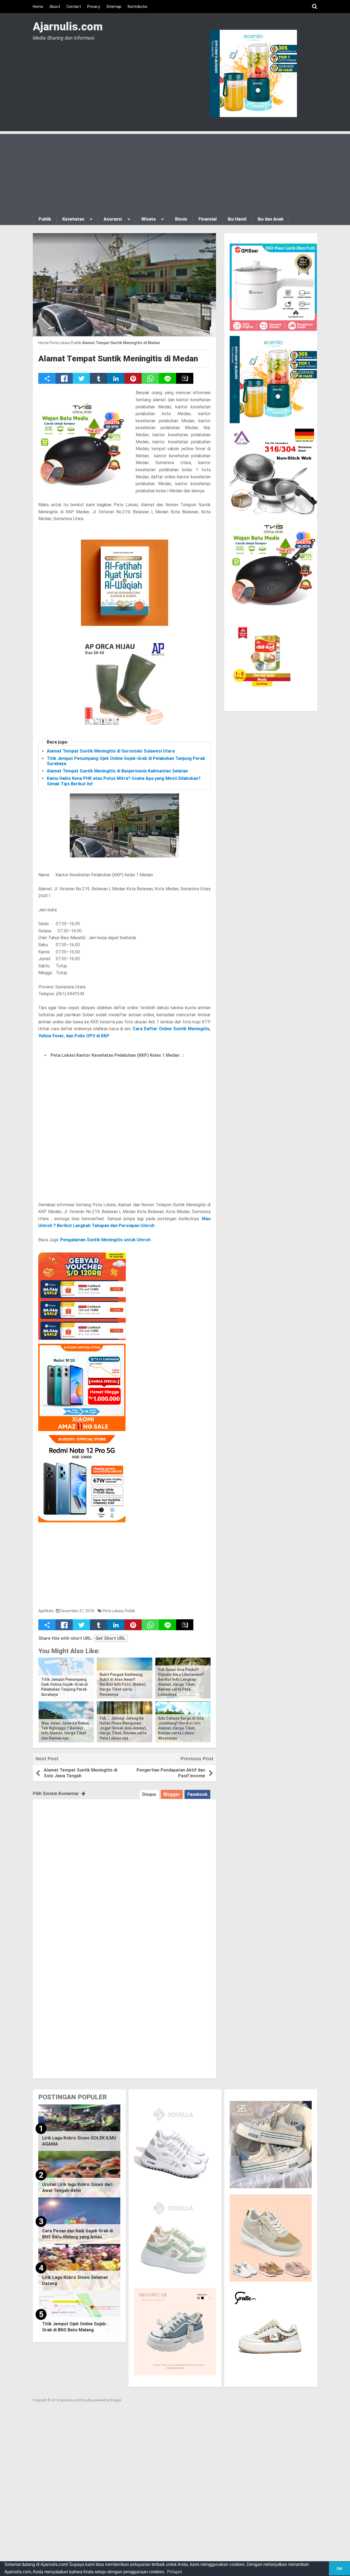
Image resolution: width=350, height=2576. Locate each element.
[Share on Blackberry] (185, 378)
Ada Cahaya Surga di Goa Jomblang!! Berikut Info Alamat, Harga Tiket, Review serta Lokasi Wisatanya (181, 1728)
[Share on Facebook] (64, 378)
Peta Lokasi (113, 1611)
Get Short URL (110, 1638)
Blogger (172, 1794)
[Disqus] (124, 1867)
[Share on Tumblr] (99, 378)
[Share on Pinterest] (133, 378)
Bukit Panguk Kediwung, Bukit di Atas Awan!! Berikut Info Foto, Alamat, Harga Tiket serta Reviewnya (123, 1684)
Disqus (149, 1794)
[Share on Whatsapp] (150, 378)
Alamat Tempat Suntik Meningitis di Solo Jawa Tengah (81, 1773)
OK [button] (339, 2569)
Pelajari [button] (175, 2572)
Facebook (197, 1794)
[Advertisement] (175, 172)
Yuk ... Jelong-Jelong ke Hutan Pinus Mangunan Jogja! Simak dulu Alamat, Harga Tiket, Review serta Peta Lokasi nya (123, 1728)
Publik (130, 1611)
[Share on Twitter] (81, 378)
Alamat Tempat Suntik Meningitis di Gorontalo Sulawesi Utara (111, 751)
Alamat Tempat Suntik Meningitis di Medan (118, 358)
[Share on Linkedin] (116, 378)
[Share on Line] (167, 378)
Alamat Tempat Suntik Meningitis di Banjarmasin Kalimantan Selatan (117, 771)
